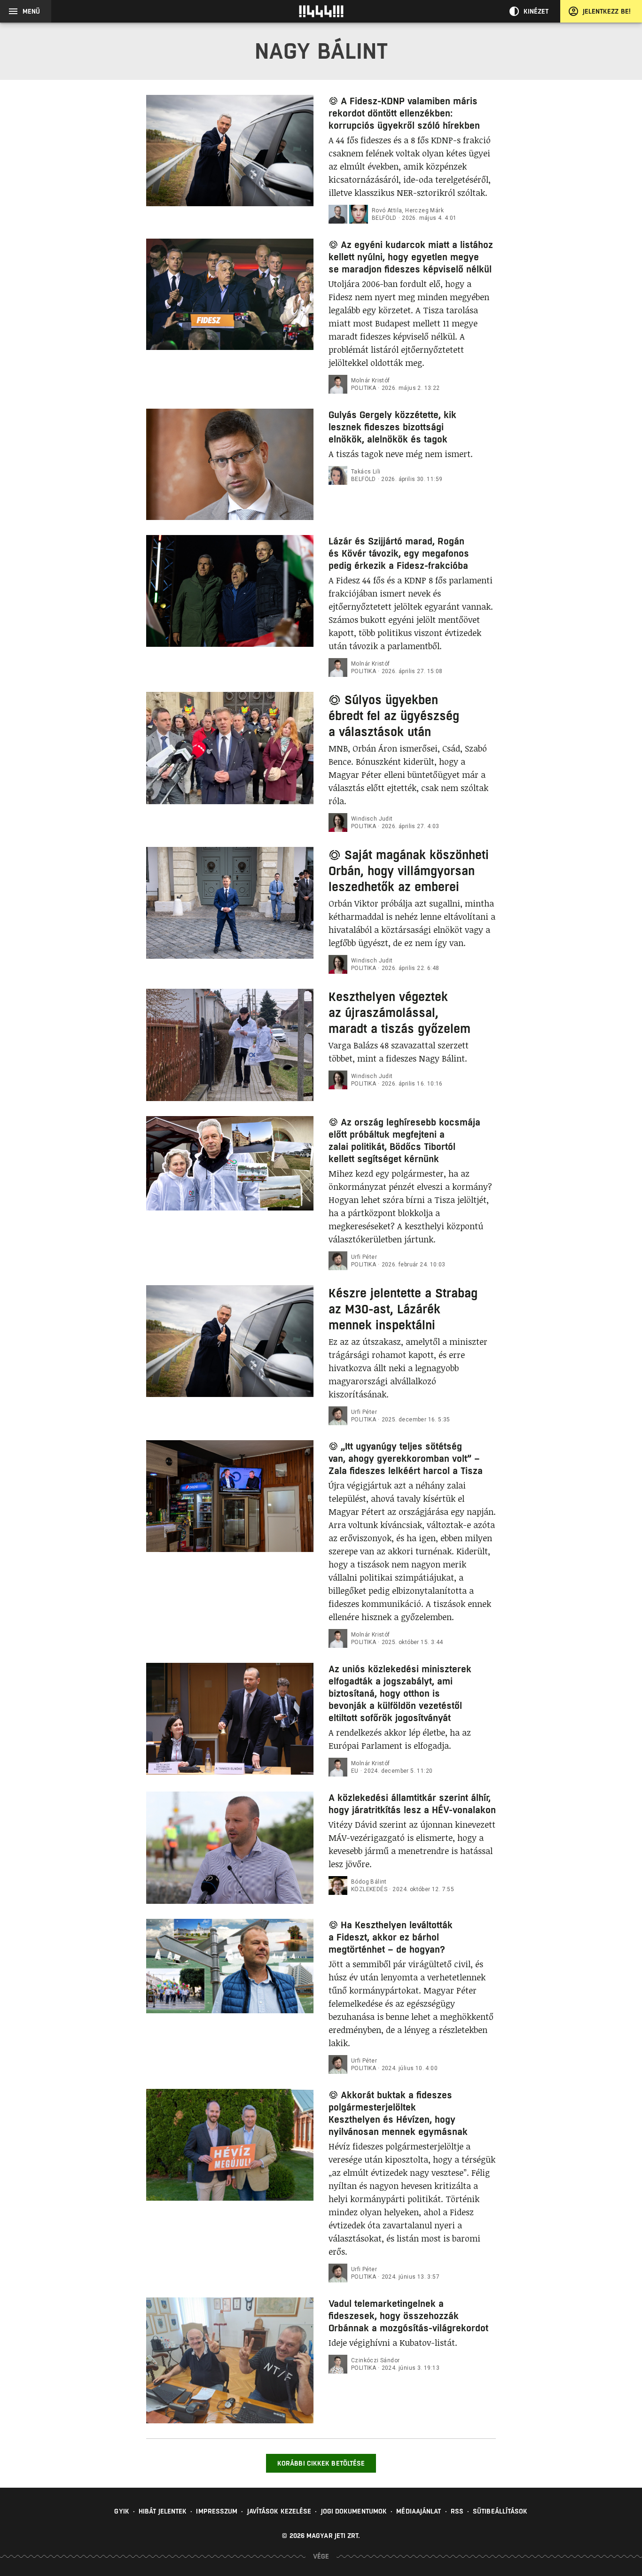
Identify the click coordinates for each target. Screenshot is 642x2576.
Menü (31, 11)
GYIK (121, 2511)
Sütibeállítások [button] (500, 2511)
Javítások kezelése (279, 2511)
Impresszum (217, 2511)
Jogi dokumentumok (354, 2511)
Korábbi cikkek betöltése (321, 2463)
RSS (457, 2511)
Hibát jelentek (163, 2511)
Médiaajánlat (419, 2511)
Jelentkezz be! (607, 11)
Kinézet (536, 11)
